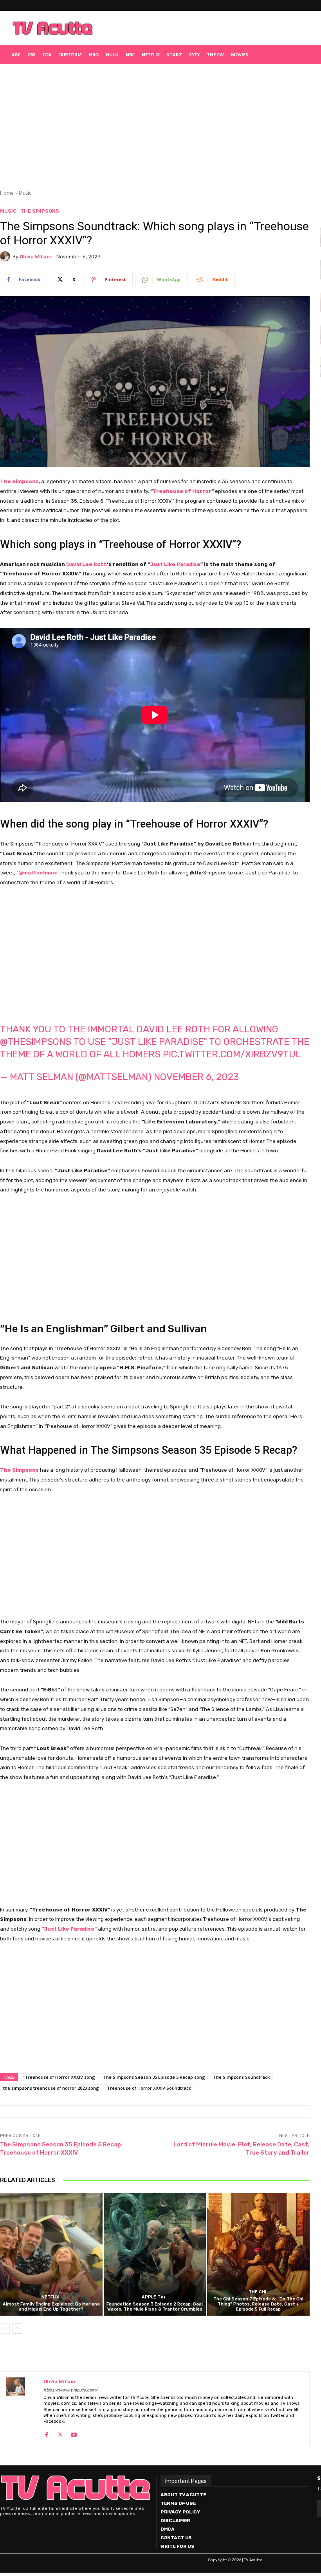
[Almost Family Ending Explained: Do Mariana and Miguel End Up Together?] (51, 2254)
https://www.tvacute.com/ (70, 2390)
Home (7, 193)
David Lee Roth (87, 564)
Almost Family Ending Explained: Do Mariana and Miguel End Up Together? (51, 2307)
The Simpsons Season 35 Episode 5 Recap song (154, 2077)
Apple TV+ (154, 2297)
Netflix (151, 55)
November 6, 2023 (196, 1077)
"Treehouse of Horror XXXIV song (59, 2077)
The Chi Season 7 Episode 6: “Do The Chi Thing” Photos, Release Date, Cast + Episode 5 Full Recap (258, 2304)
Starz (174, 55)
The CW (215, 55)
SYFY (194, 55)
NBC (130, 55)
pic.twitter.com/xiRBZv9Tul (232, 1054)
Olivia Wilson (36, 257)
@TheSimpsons (36, 1042)
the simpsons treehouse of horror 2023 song (51, 2088)
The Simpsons (40, 211)
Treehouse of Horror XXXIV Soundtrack (149, 2088)
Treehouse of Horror (182, 491)
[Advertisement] (198, 28)
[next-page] (17, 2329)
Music (25, 193)
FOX (47, 55)
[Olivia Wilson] (6, 256)
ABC (16, 55)
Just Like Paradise (175, 564)
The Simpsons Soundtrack (241, 2077)
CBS (32, 55)
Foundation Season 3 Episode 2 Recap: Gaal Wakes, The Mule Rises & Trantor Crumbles (155, 2307)
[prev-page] (5, 2329)
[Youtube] (74, 2433)
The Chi (257, 2292)
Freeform (70, 55)
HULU (112, 55)
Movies (240, 55)
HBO (94, 55)
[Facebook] (46, 2433)
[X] (60, 2433)
